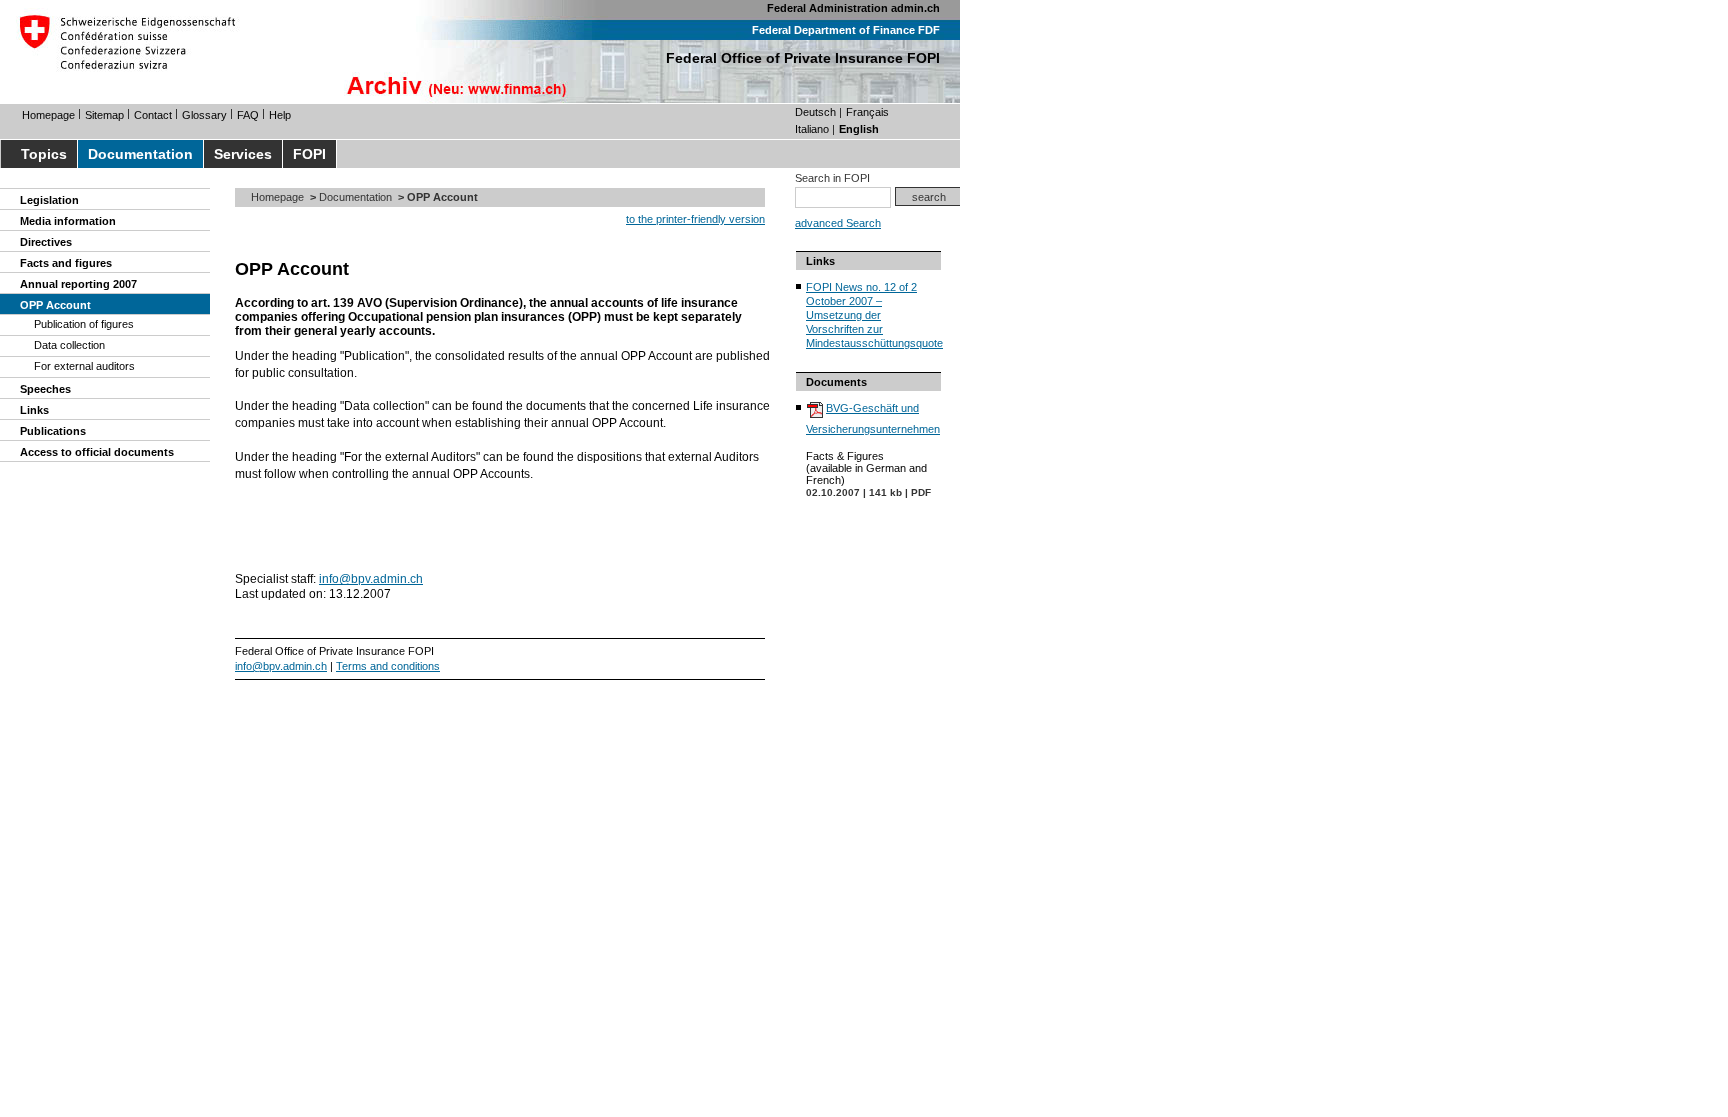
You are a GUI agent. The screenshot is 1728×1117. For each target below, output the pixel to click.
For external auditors (84, 366)
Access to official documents (97, 452)
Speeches (45, 389)
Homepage (48, 115)
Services (243, 154)
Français (867, 112)
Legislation (49, 200)
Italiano (812, 129)
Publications (53, 431)
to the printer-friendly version (695, 219)
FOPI (309, 154)
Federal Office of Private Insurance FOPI (803, 58)
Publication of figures (84, 324)
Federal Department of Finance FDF (846, 30)
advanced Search (838, 223)
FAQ (248, 115)
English (859, 129)
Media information (68, 221)
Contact (153, 115)
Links (34, 410)
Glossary (204, 115)
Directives (46, 242)
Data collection (69, 345)
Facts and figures (66, 263)
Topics (44, 154)
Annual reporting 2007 (78, 284)
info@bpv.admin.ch (371, 579)
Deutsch (815, 112)
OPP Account (55, 305)
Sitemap (104, 115)
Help (280, 115)
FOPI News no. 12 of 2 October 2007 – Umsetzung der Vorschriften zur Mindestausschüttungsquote (874, 315)
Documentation (140, 154)
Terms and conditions (388, 666)
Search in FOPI (832, 178)
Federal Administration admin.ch (853, 8)
